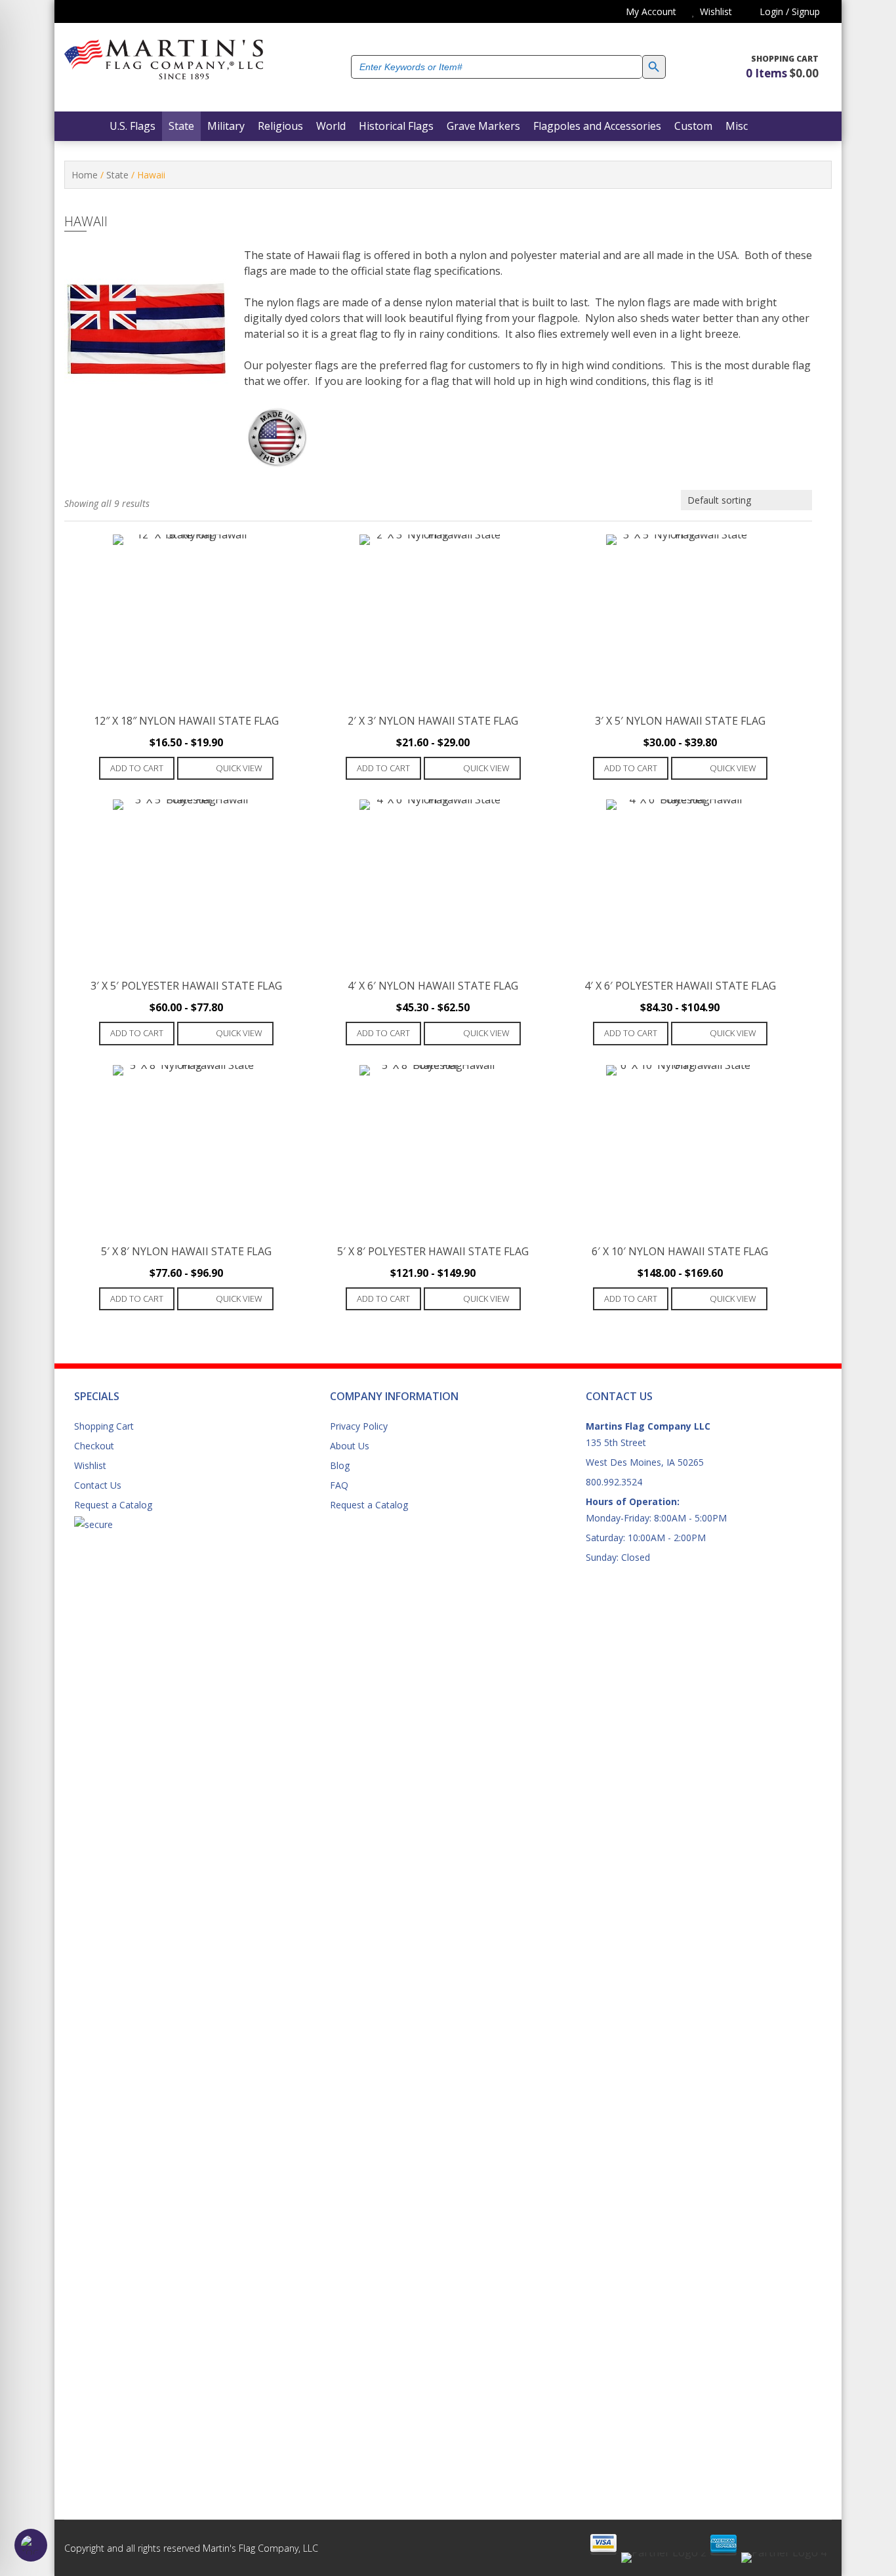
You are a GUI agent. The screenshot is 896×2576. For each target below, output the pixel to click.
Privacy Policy (359, 1426)
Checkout (94, 1446)
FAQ (339, 1485)
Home (85, 175)
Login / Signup (788, 11)
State (117, 175)
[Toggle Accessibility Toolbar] (31, 2545)
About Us (350, 1446)
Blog (340, 1465)
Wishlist (90, 1465)
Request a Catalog (113, 1505)
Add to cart (137, 768)
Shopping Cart (104, 1426)
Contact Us (98, 1485)
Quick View (239, 768)
